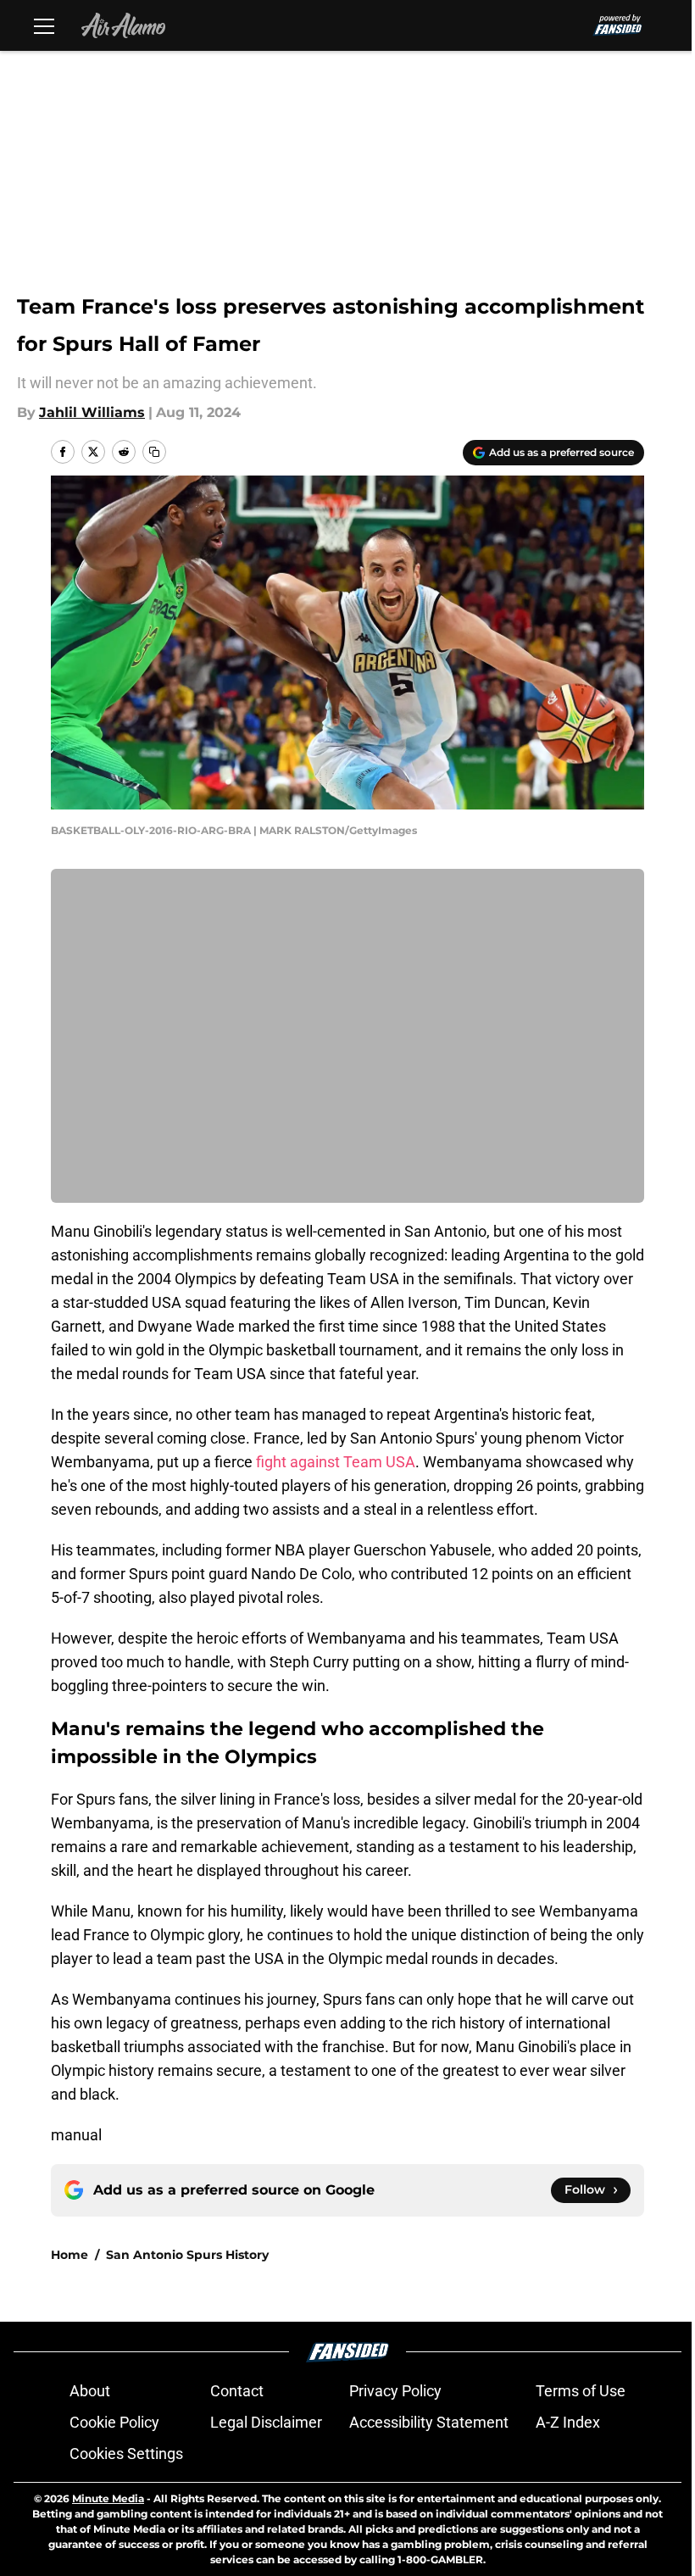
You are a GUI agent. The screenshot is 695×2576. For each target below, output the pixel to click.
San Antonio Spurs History (187, 2255)
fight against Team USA (336, 1462)
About (90, 2391)
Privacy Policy (395, 2391)
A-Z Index (568, 2422)
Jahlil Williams (92, 412)
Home (69, 2255)
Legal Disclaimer (266, 2422)
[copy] (154, 452)
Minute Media (108, 2498)
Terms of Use (581, 2391)
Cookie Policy (114, 2422)
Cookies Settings (126, 2454)
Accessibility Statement (429, 2422)
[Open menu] (44, 25)
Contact (237, 2391)
